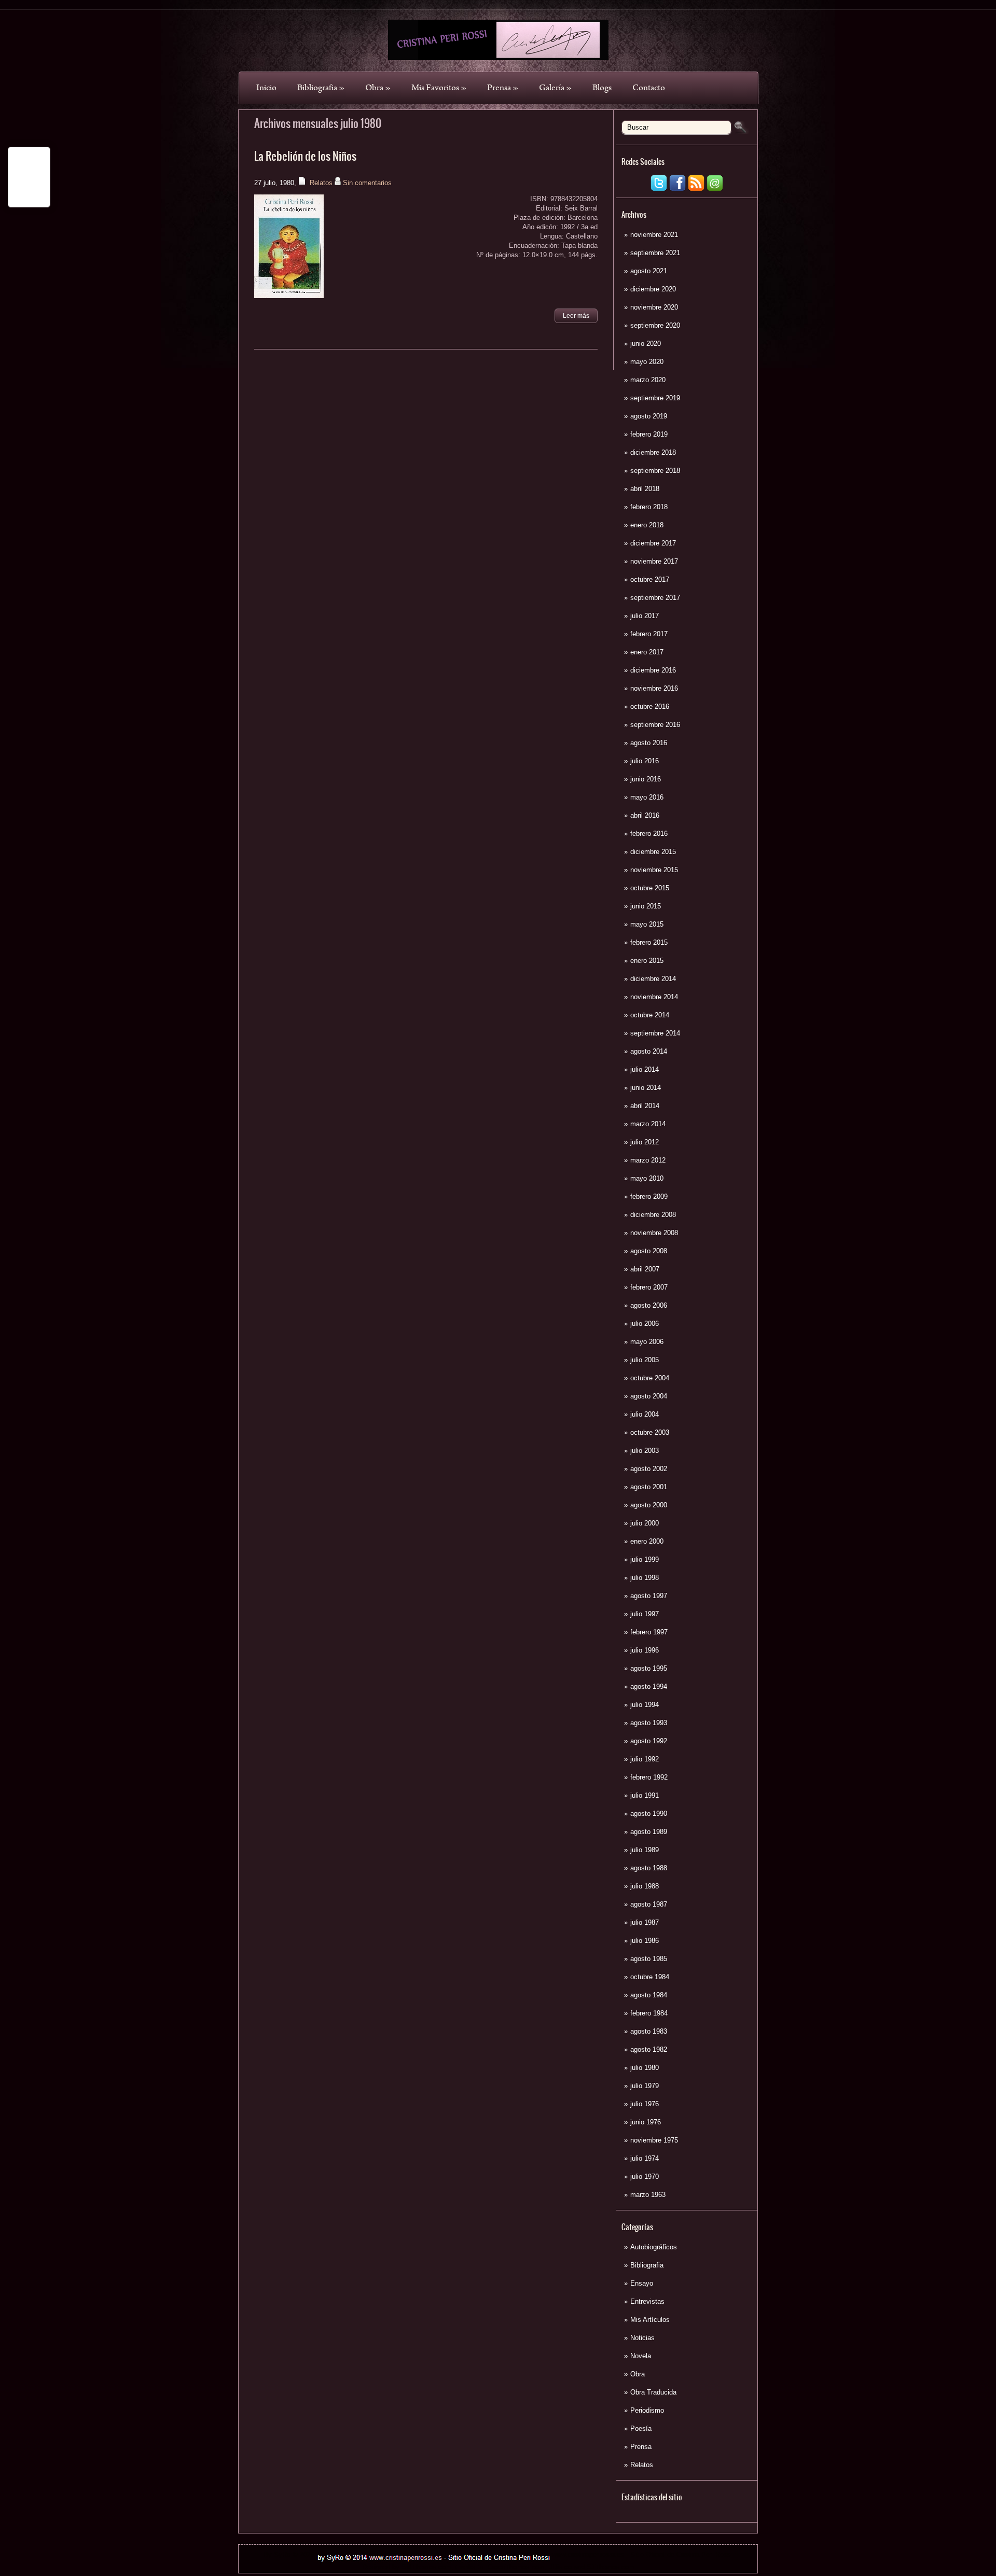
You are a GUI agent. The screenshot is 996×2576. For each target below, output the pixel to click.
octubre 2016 (650, 706)
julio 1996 (645, 1650)
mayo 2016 (647, 797)
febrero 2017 (649, 634)
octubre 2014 (650, 1015)
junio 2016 (646, 779)
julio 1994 (645, 1705)
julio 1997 (645, 1614)
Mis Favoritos (439, 88)
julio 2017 (645, 616)
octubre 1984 (650, 1977)
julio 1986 (645, 1941)
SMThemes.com (426, 2567)
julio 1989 (645, 1850)
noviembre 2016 (654, 688)
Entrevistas (647, 2301)
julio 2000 (645, 1523)
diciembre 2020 (653, 289)
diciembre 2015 (653, 852)
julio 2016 (645, 761)
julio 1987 (645, 1922)
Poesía (641, 2428)
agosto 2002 (649, 1469)
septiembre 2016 (655, 725)
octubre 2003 (650, 1432)
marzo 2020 (648, 380)
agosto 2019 (649, 416)
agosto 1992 (649, 1741)
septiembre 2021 (655, 253)
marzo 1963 (648, 2195)
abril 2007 (645, 1269)
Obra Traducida (653, 2392)
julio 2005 (645, 1360)
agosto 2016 (649, 743)
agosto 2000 (649, 1505)
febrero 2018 (649, 507)
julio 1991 (645, 1795)
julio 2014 (645, 1069)
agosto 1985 (649, 1959)
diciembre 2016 (653, 670)
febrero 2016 (649, 834)
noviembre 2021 (654, 235)
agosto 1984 (649, 1995)
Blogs (602, 88)
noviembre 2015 (654, 870)
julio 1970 (645, 2176)
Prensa (503, 88)
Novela (641, 2356)
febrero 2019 (649, 434)
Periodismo (647, 2410)
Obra (378, 88)
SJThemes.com (611, 2567)
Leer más (576, 316)
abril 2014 (645, 1106)
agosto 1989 (649, 1832)
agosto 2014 (649, 1051)
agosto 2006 (649, 1305)
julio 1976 (645, 2104)
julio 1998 (645, 1578)
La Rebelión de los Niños (305, 156)
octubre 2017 (650, 579)
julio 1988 (645, 1886)
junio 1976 (646, 2122)
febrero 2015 (649, 942)
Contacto (649, 88)
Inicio (266, 88)
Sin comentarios (367, 183)
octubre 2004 (650, 1378)
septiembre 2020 (655, 325)
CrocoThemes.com (516, 2567)
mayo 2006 (647, 1342)
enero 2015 (647, 961)
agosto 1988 (649, 1868)
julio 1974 (645, 2158)
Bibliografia (321, 88)
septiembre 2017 (655, 598)
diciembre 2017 (653, 543)
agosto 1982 (649, 2049)
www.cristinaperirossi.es (588, 2554)
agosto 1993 (649, 1723)
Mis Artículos (650, 2320)
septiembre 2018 (655, 471)
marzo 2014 (648, 1124)
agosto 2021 (649, 271)
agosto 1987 (649, 1904)
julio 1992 (645, 1759)
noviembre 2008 (654, 1233)
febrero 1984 (649, 2013)
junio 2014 (646, 1088)
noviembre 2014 (654, 997)
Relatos (642, 2465)
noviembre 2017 (654, 561)
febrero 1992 (649, 1777)
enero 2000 (647, 1541)
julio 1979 (645, 2086)
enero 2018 (647, 525)
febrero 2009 (649, 1196)
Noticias (642, 2338)
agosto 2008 (649, 1251)
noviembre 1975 (654, 2140)
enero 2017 (647, 652)
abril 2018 (645, 489)
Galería (555, 88)
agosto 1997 (649, 1596)
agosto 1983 (649, 2031)
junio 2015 (646, 906)
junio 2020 (646, 344)
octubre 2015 (650, 888)
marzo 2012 (648, 1160)
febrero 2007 (649, 1287)
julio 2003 (645, 1451)
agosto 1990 (649, 1814)
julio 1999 (645, 1559)
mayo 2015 (647, 924)
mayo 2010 (647, 1178)
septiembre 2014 (655, 1033)
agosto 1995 (649, 1668)
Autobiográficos (654, 2247)
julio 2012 (645, 1142)
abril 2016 (645, 815)
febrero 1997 (649, 1632)
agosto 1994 (649, 1686)
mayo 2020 (647, 362)
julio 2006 (645, 1324)
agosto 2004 (649, 1396)
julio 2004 (645, 1414)
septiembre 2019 (655, 398)
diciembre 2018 (653, 452)
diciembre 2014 (653, 979)
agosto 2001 (649, 1487)
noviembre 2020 (654, 307)
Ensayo (642, 2283)
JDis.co (560, 2567)
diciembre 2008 (653, 1215)
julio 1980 (645, 2068)
